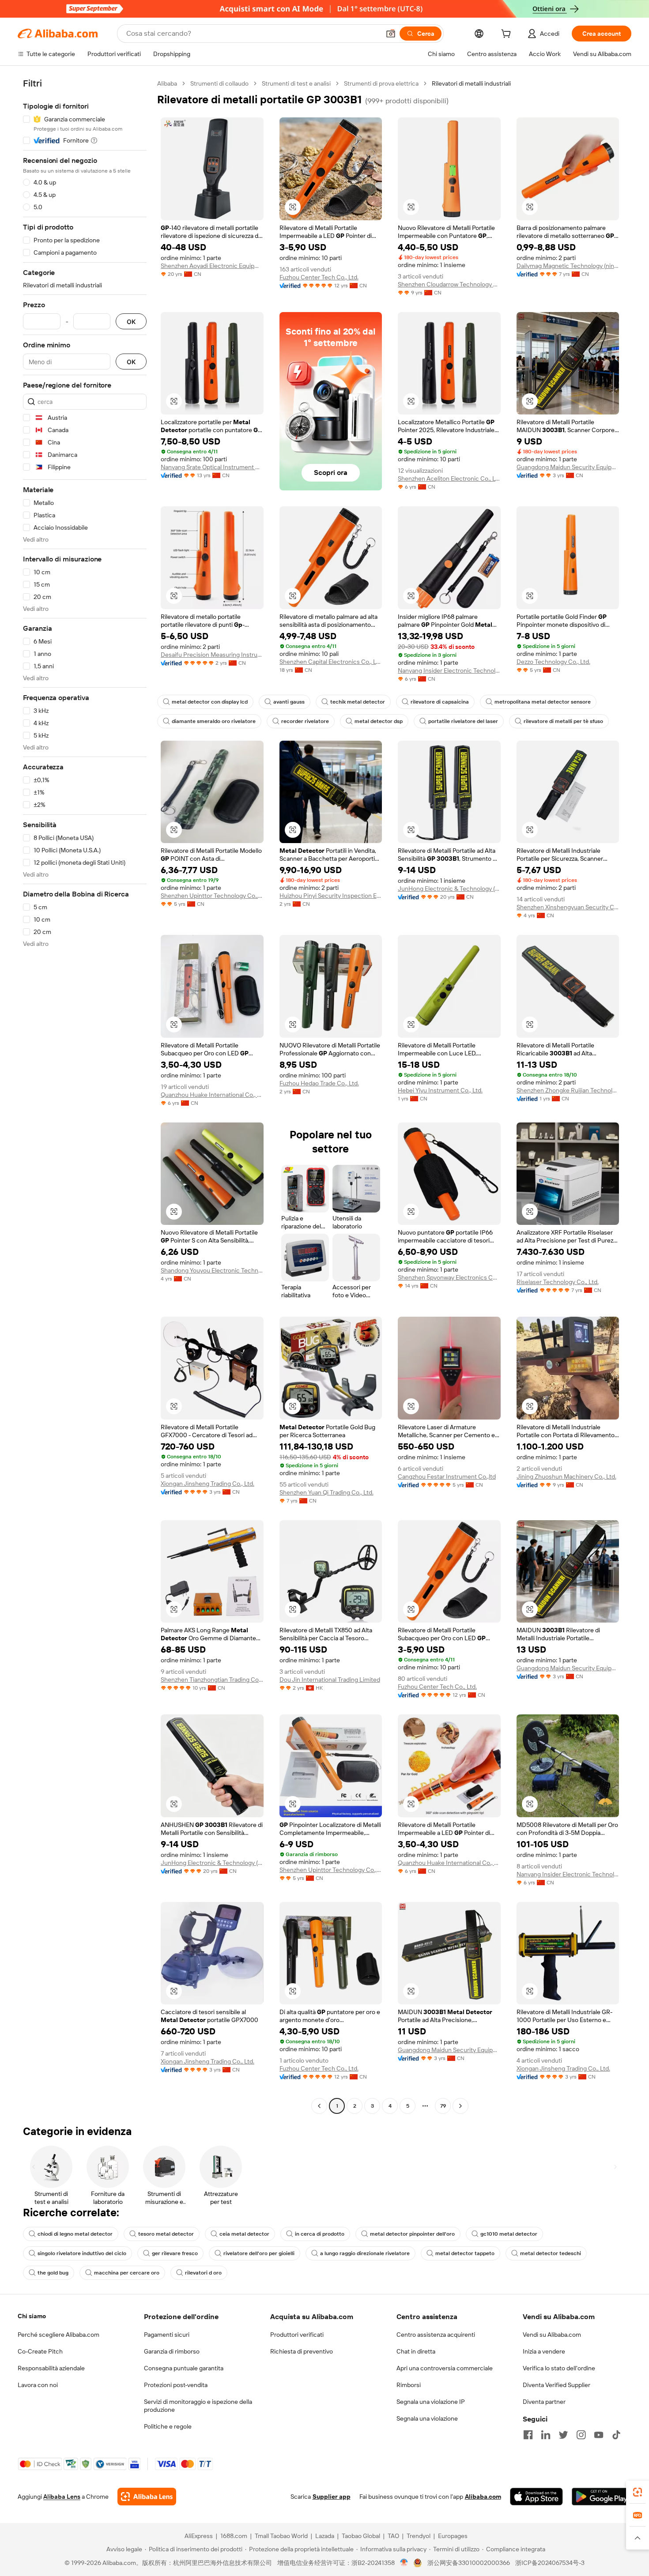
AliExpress (199, 2536)
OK (131, 322)
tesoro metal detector (166, 2234)
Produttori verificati (297, 2335)
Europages (453, 2536)
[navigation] (85, 1096)
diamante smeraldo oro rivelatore (214, 721)
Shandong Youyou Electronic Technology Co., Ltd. (212, 1270)
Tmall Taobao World (281, 2536)
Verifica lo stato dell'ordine (559, 2368)
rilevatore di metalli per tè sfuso (563, 721)
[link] (638, 2492)
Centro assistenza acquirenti (436, 2335)
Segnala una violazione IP (431, 2402)
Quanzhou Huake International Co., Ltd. (212, 1095)
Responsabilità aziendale (51, 2368)
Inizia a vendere (544, 2351)
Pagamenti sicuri (167, 2335)
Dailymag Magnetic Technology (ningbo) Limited (568, 266)
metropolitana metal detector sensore (543, 702)
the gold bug (53, 2273)
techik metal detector (358, 702)
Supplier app (332, 2497)
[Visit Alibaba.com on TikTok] (616, 2435)
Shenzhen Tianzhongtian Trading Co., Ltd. (212, 1680)
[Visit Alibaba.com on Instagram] (581, 2435)
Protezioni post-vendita (176, 2385)
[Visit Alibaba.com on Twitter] (563, 2435)
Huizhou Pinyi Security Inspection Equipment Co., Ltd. (331, 896)
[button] (391, 34)
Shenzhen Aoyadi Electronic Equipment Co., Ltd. (212, 266)
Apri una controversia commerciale (445, 2368)
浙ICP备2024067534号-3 (550, 2563)
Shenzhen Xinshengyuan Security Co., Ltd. (568, 907)
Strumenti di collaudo (219, 83)
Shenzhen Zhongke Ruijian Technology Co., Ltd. (568, 1090)
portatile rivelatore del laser (463, 721)
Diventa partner (544, 2402)
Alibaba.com (483, 2497)
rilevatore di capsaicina (440, 702)
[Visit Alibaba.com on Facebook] (528, 2435)
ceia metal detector (244, 2234)
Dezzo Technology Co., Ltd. (553, 662)
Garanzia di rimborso (172, 2351)
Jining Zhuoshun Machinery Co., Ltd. (566, 1476)
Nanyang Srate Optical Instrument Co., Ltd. (212, 467)
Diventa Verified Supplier (557, 2385)
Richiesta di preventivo (302, 2351)
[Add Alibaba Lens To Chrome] (147, 2497)
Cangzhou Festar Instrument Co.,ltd (447, 1476)
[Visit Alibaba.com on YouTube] (599, 2435)
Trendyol (419, 2536)
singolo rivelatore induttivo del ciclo (82, 2253)
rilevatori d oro (203, 2273)
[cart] (508, 35)
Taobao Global (361, 2536)
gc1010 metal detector (509, 2234)
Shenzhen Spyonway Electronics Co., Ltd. (449, 1277)
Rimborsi (409, 2385)
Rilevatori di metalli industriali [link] (471, 83)
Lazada (325, 2536)
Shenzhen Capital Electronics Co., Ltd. (331, 662)
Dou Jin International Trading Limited (330, 1680)
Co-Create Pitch (40, 2351)
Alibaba (167, 83)
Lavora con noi (38, 2385)
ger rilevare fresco (175, 2253)
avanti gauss (289, 702)
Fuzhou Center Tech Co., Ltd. (319, 277)
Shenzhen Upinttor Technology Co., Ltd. (212, 896)
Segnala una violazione (427, 2418)
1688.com (234, 2536)
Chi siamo (32, 2316)
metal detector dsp (379, 721)
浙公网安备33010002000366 (469, 2563)
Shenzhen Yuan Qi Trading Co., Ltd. (326, 1492)
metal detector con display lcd (210, 702)
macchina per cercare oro (127, 2273)
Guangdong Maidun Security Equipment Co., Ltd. (568, 467)
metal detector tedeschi (551, 2253)
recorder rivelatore (305, 721)
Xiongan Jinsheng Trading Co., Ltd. (208, 1484)
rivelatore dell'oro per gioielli (259, 2253)
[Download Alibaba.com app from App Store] (536, 2497)
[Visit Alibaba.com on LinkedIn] (546, 2435)
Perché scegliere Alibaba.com (58, 2335)
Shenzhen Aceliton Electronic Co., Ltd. (449, 478)
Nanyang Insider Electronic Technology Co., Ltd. (449, 670)
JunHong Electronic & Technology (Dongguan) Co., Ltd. (449, 889)
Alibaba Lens (62, 2497)
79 (443, 2106)
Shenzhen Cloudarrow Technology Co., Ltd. (449, 284)
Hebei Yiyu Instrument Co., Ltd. (440, 1090)
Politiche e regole (168, 2426)
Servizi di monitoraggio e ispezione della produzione (198, 2406)
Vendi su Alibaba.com (552, 2335)
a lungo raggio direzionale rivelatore (365, 2253)
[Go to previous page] (319, 2106)
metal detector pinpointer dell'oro (412, 2234)
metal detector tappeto (465, 2253)
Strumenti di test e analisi (296, 83)
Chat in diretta (416, 2351)
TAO (393, 2536)
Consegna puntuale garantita (184, 2368)
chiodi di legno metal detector (75, 2234)
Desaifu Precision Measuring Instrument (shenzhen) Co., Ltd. (212, 655)
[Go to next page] (460, 2106)
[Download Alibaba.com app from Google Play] (602, 2497)
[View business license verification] (404, 2563)
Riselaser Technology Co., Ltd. (558, 1282)
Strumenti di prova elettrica (381, 83)
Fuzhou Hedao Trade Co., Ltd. (319, 1083)
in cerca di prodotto (320, 2234)
